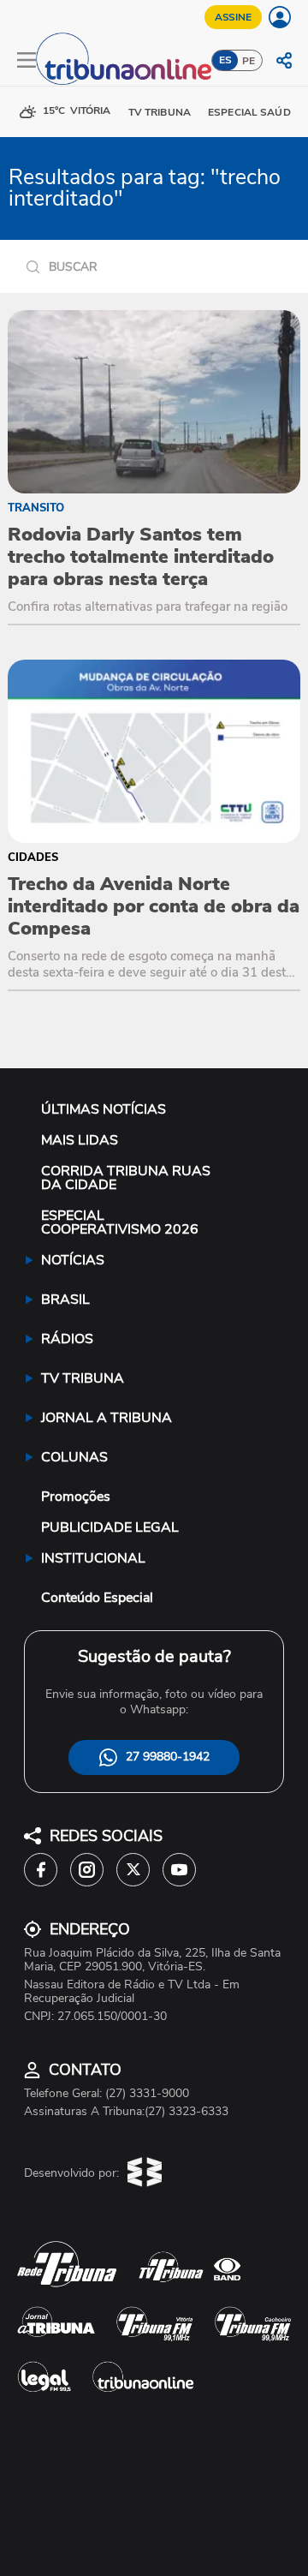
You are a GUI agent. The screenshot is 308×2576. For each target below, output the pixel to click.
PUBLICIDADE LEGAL (110, 1527)
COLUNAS (74, 1457)
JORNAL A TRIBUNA (107, 1418)
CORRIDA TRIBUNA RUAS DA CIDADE (126, 1178)
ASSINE (233, 17)
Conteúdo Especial (97, 1598)
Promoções (76, 1497)
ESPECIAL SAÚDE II (256, 112)
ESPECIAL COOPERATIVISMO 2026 (120, 1222)
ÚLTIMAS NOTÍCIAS (104, 1109)
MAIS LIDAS (80, 1140)
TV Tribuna (160, 112)
